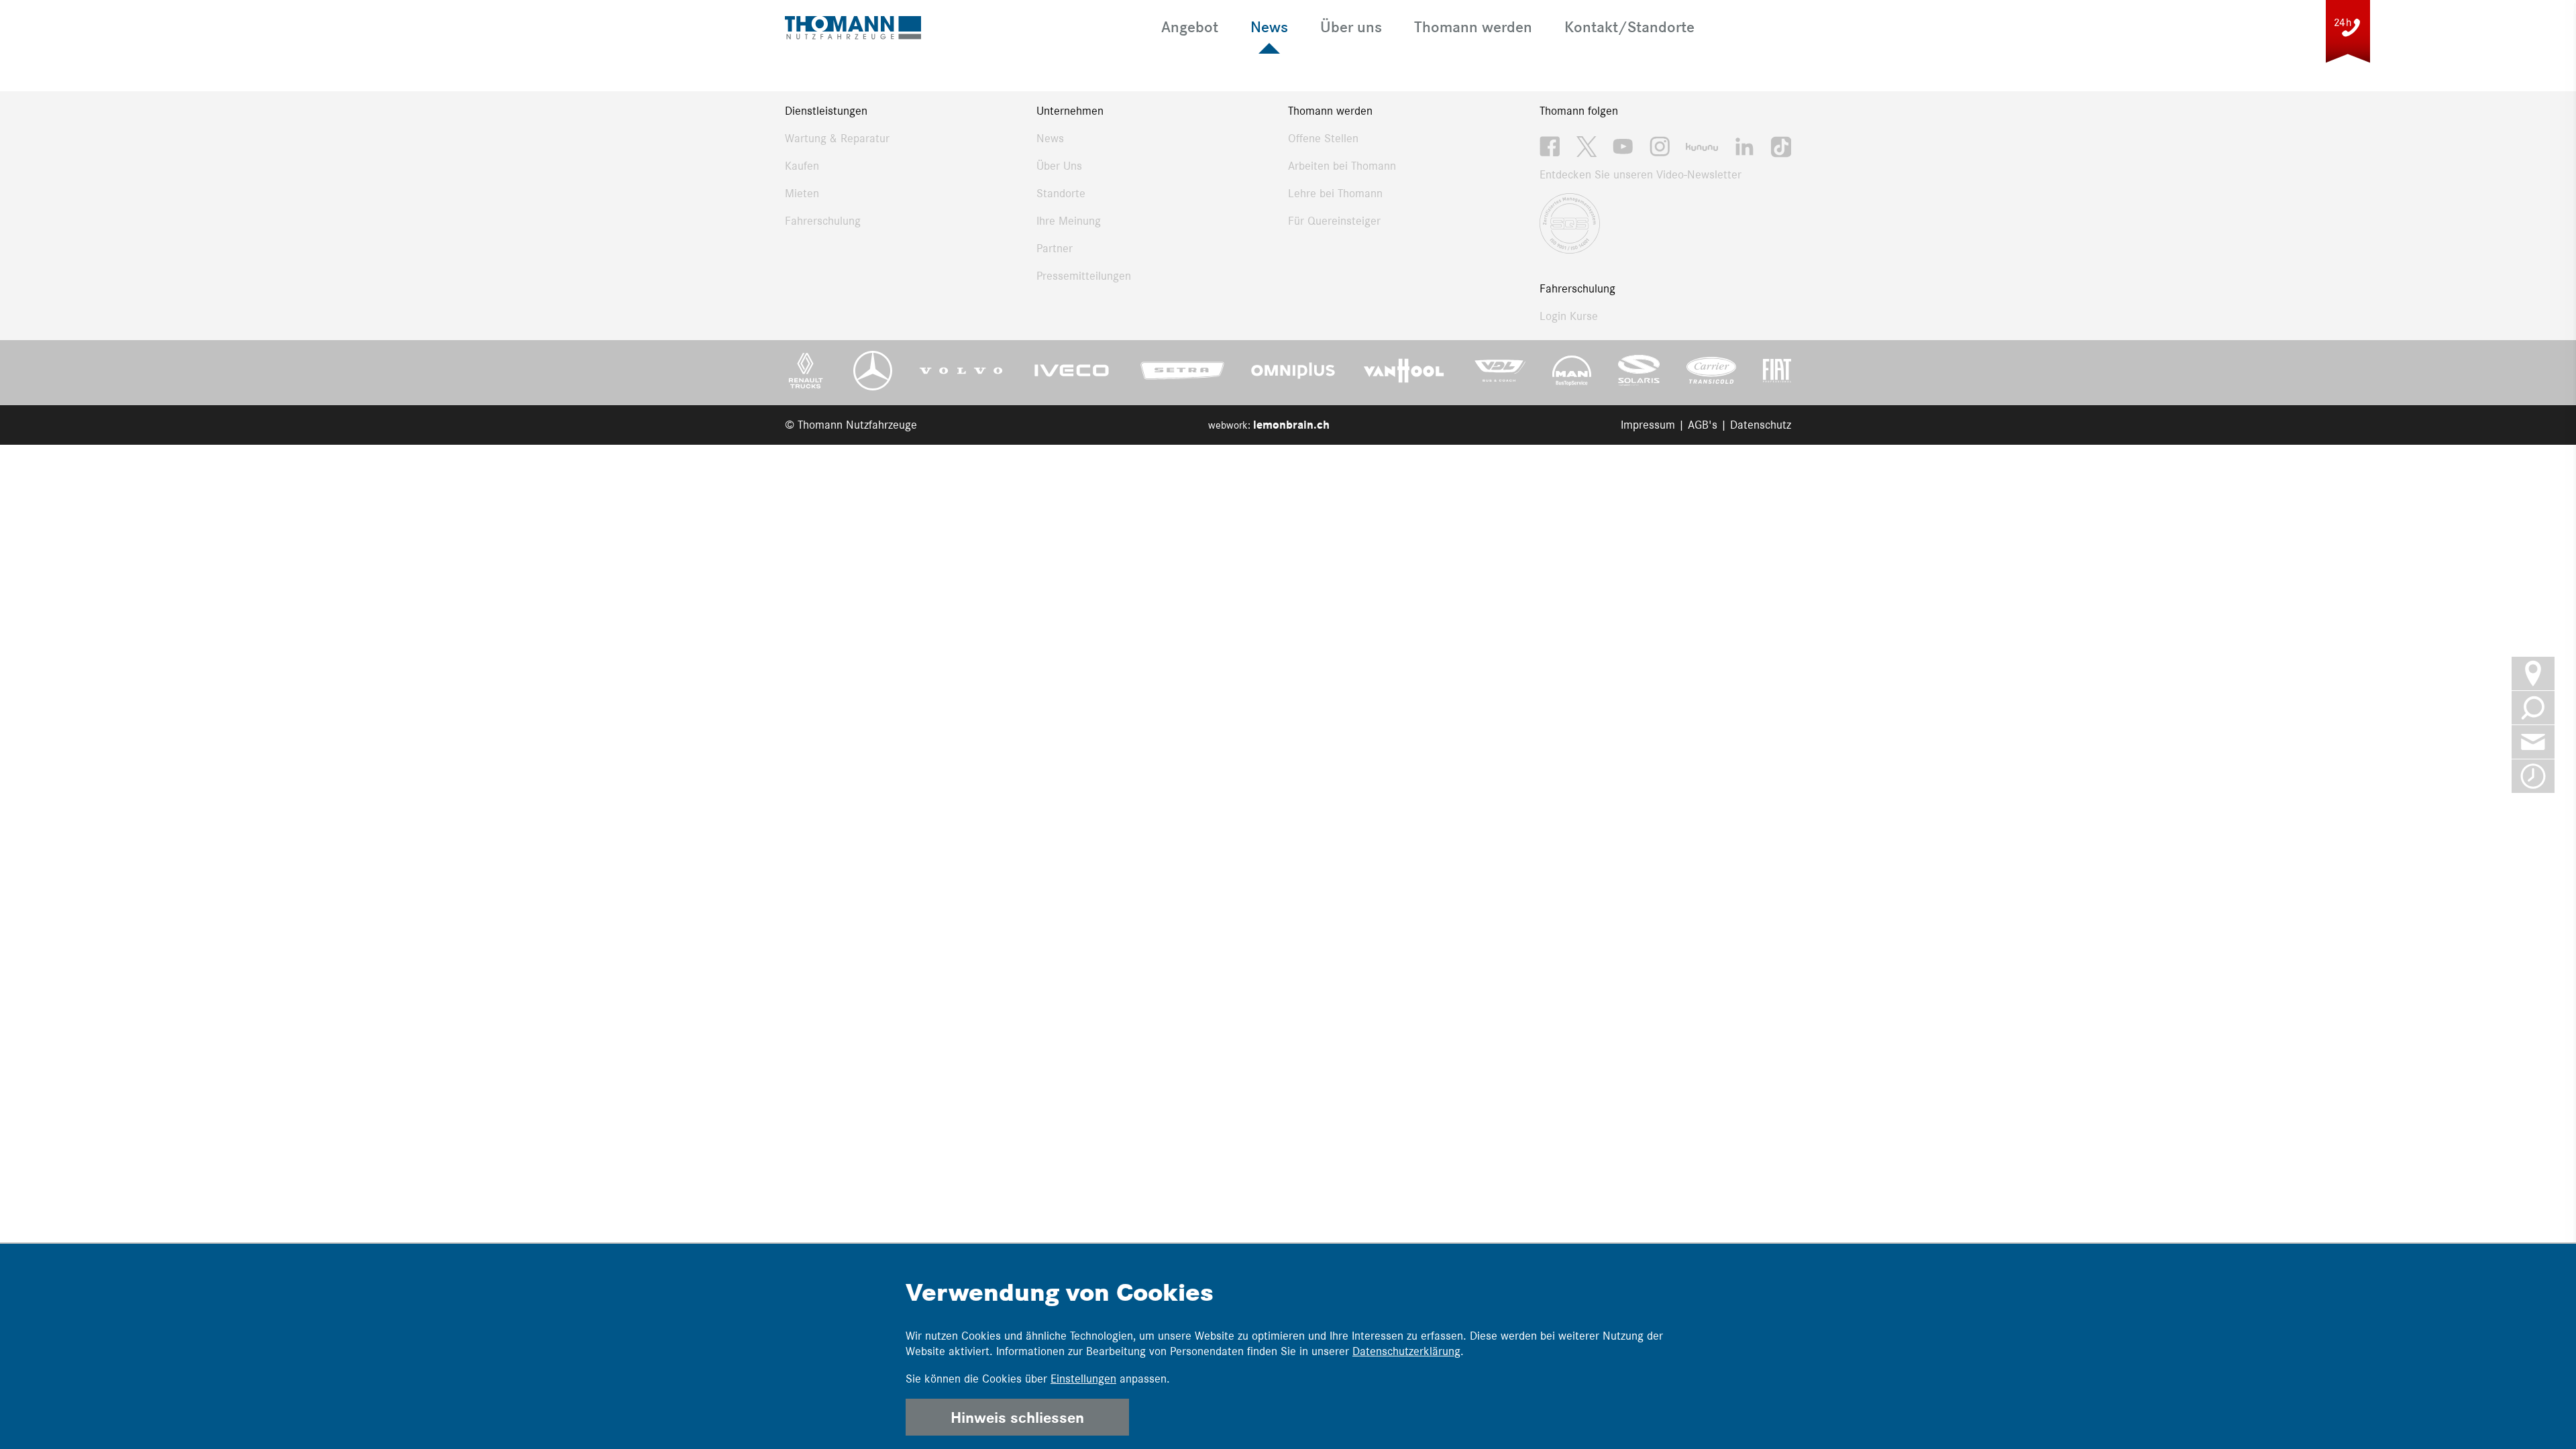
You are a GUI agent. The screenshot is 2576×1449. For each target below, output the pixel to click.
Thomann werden (1473, 26)
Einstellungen (1083, 1379)
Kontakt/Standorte (1629, 26)
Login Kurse (1569, 316)
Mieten (802, 193)
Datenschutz (1761, 425)
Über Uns (1059, 166)
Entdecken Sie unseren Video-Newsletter (1641, 174)
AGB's (1703, 425)
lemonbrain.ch (1291, 425)
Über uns (1351, 26)
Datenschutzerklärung (1406, 1351)
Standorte (1061, 193)
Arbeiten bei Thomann (1342, 166)
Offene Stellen (1323, 138)
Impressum (1648, 425)
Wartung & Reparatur (837, 138)
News (1269, 26)
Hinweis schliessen (1017, 1417)
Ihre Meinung (1069, 221)
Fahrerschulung (823, 221)
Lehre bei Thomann (1335, 193)
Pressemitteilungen (1084, 276)
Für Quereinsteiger (1334, 221)
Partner (1055, 248)
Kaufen (802, 166)
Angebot (1190, 26)
